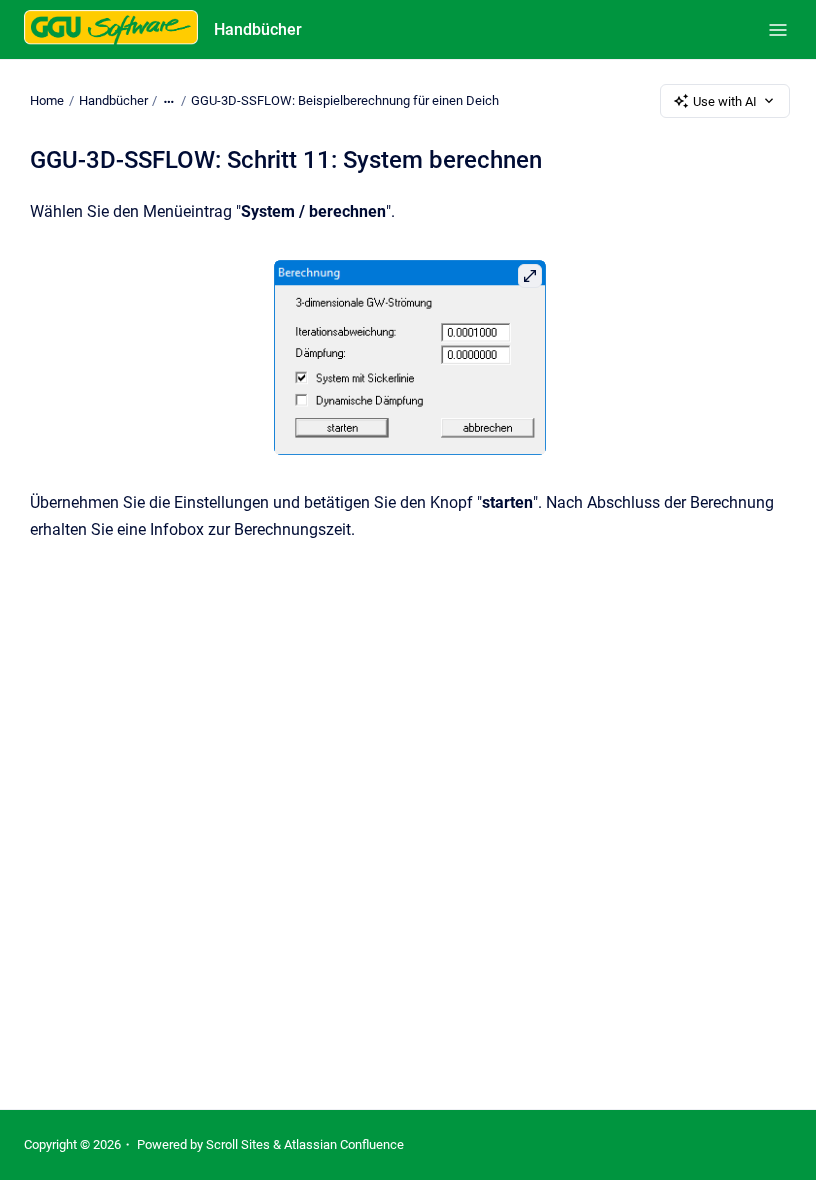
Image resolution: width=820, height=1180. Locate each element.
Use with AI (725, 101)
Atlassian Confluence (344, 1144)
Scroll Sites (238, 1144)
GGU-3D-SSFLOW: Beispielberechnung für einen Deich (345, 100)
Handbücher (258, 29)
